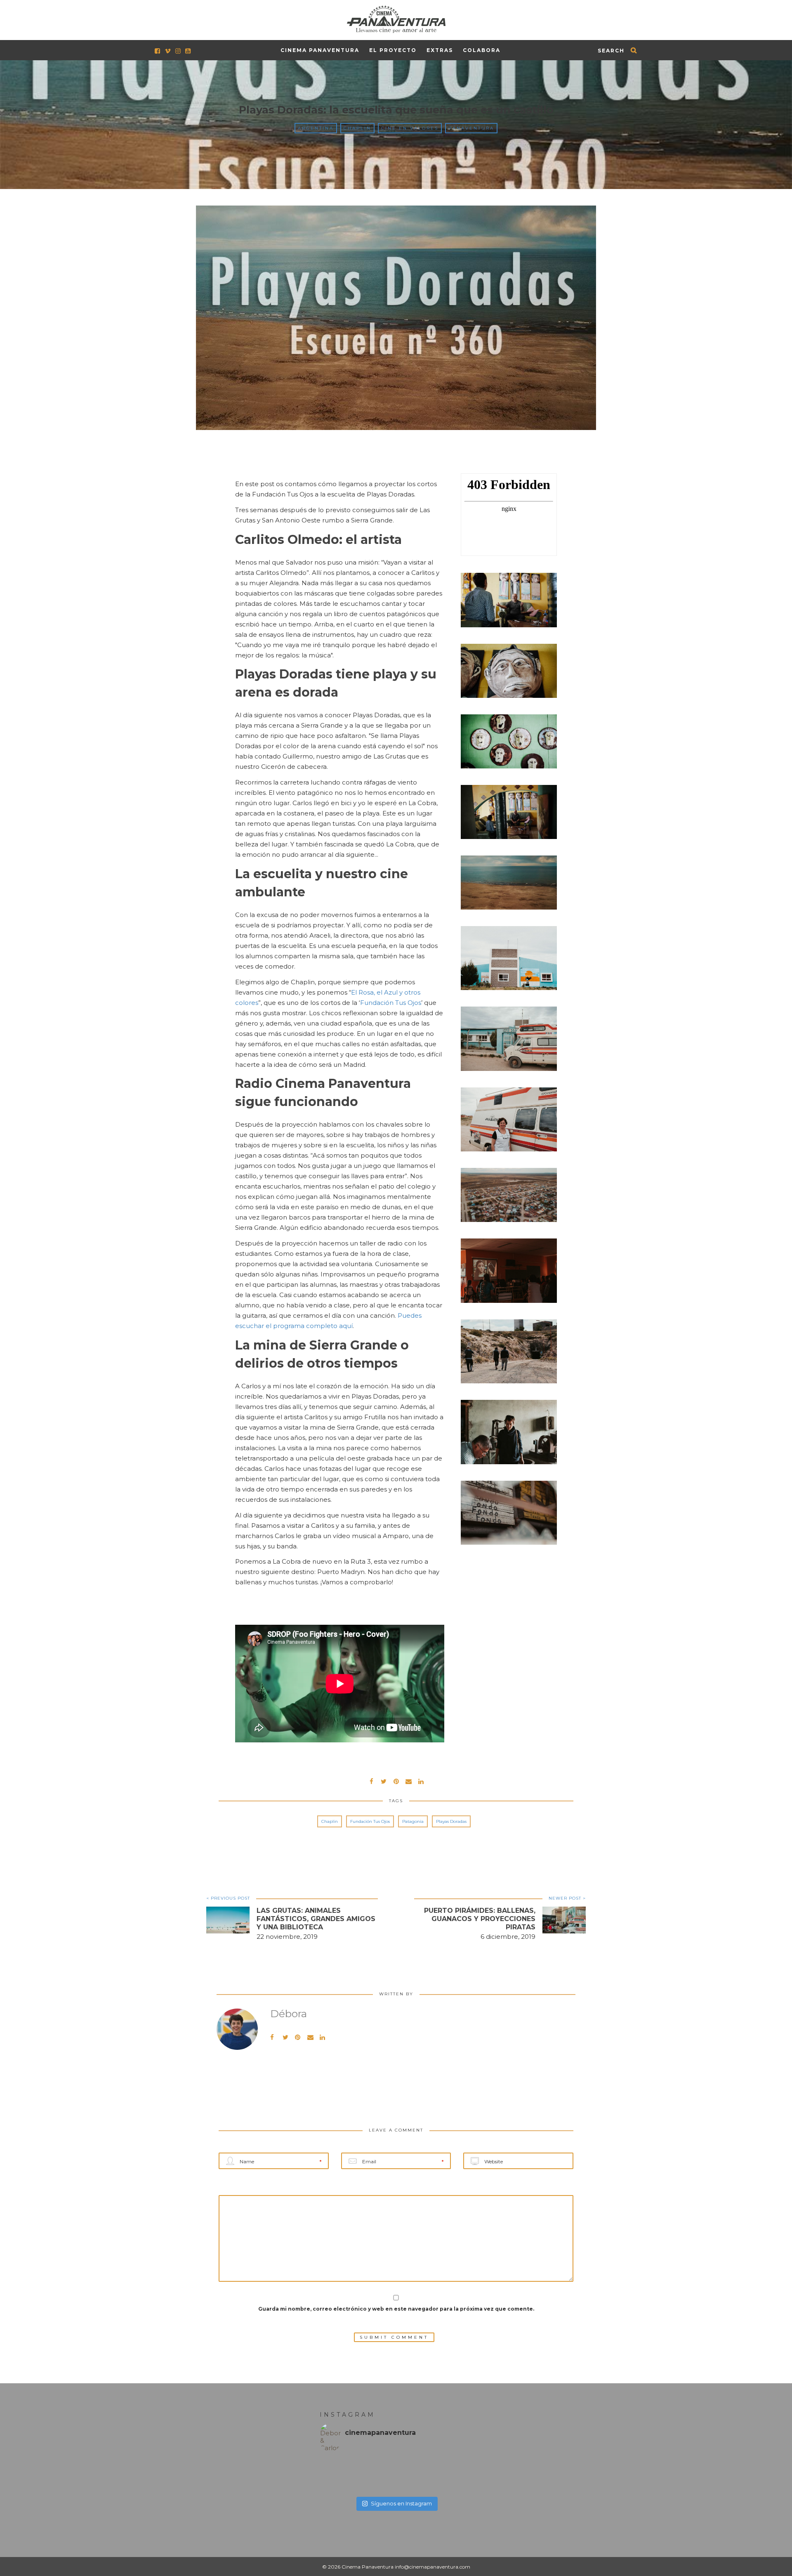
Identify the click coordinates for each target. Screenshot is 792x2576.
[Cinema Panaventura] (396, 18)
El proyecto (393, 50)
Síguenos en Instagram (401, 2503)
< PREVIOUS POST (228, 1898)
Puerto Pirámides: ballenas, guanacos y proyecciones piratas (480, 1919)
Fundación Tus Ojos (391, 1003)
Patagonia (413, 1821)
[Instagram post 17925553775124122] (377, 2475)
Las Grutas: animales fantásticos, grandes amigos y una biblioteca (316, 1919)
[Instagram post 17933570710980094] (415, 2475)
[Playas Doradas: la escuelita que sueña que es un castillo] (384, 1781)
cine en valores (410, 128)
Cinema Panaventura (320, 50)
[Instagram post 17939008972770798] (453, 2475)
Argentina (316, 128)
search (611, 51)
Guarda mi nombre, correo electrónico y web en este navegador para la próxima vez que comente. (396, 2309)
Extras (440, 50)
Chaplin (357, 128)
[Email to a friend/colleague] (408, 1781)
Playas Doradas (451, 1821)
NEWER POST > (567, 1898)
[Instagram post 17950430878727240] (339, 2475)
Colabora (482, 50)
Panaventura (471, 128)
